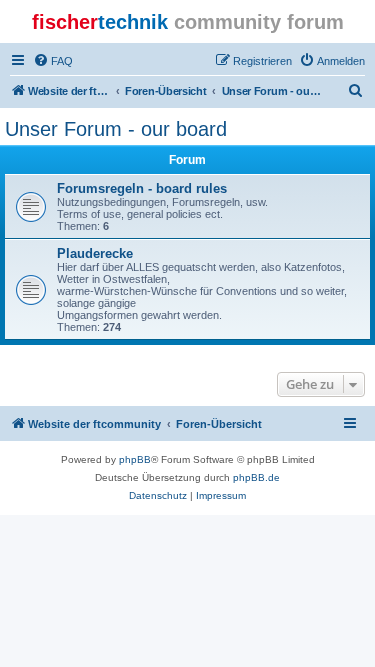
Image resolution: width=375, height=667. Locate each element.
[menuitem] (53, 61)
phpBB (135, 459)
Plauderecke (95, 253)
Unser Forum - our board (116, 129)
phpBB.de (256, 477)
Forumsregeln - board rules (142, 188)
